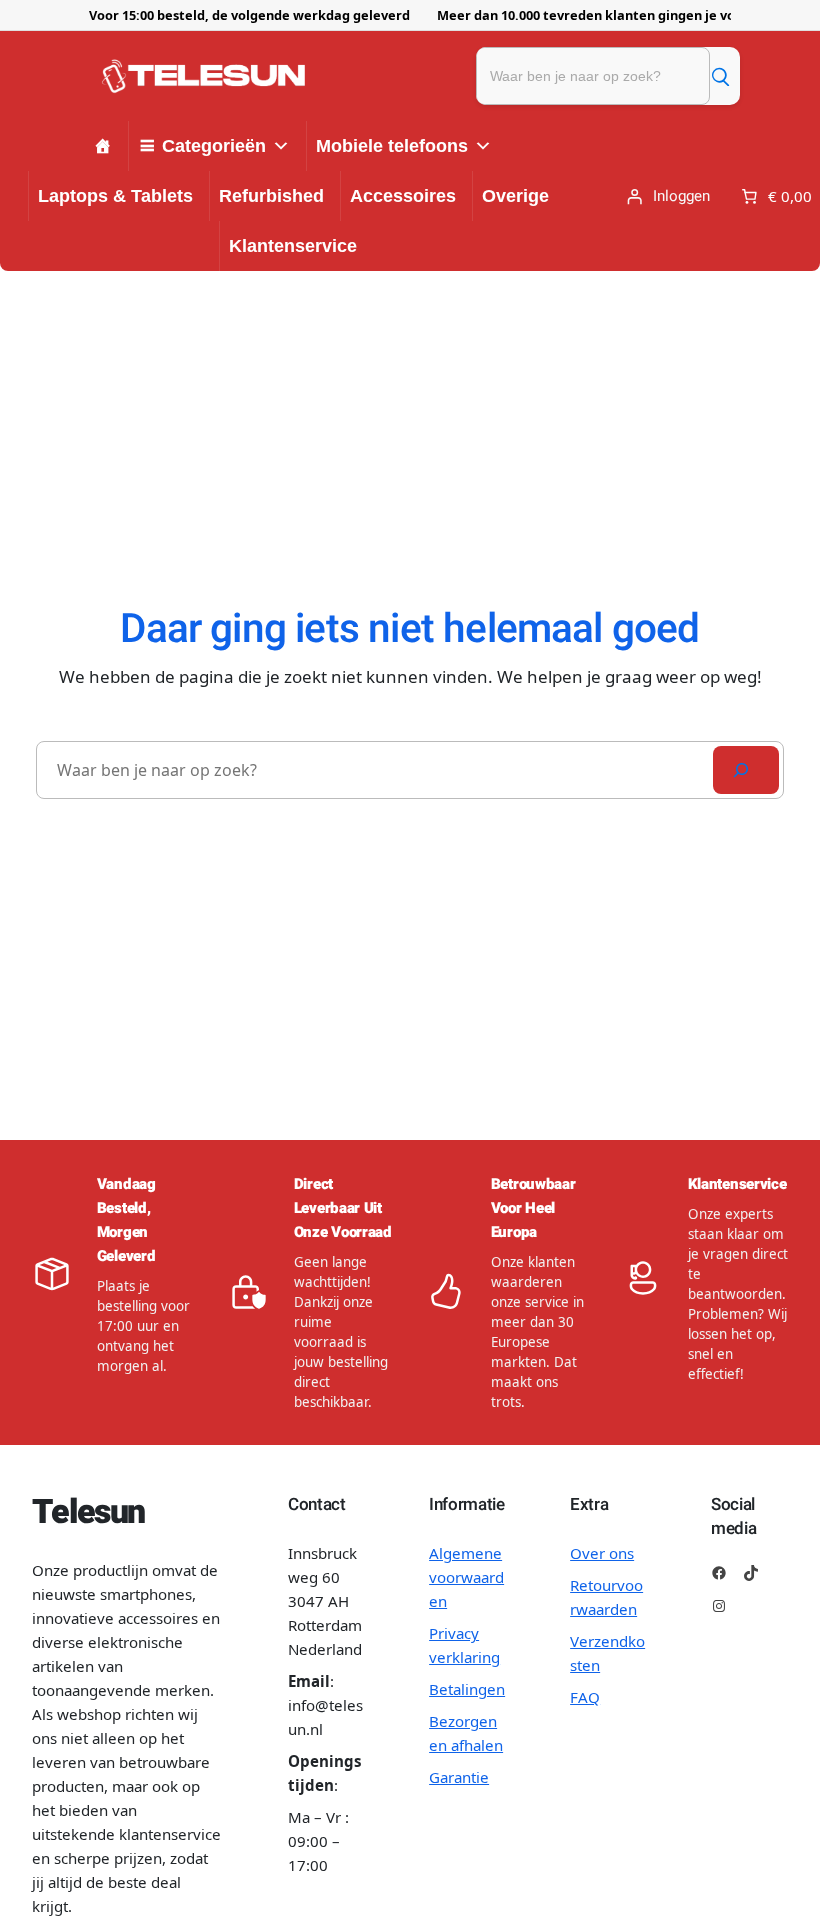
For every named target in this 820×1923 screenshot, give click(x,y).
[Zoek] (720, 76)
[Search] (746, 770)
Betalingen (467, 1689)
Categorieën (214, 146)
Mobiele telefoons (392, 146)
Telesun (88, 1512)
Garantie (459, 1777)
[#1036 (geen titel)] (103, 146)
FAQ (585, 1697)
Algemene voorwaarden (466, 1577)
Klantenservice (293, 246)
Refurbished (271, 196)
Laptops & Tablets (115, 196)
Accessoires (403, 196)
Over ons (602, 1553)
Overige (515, 196)
